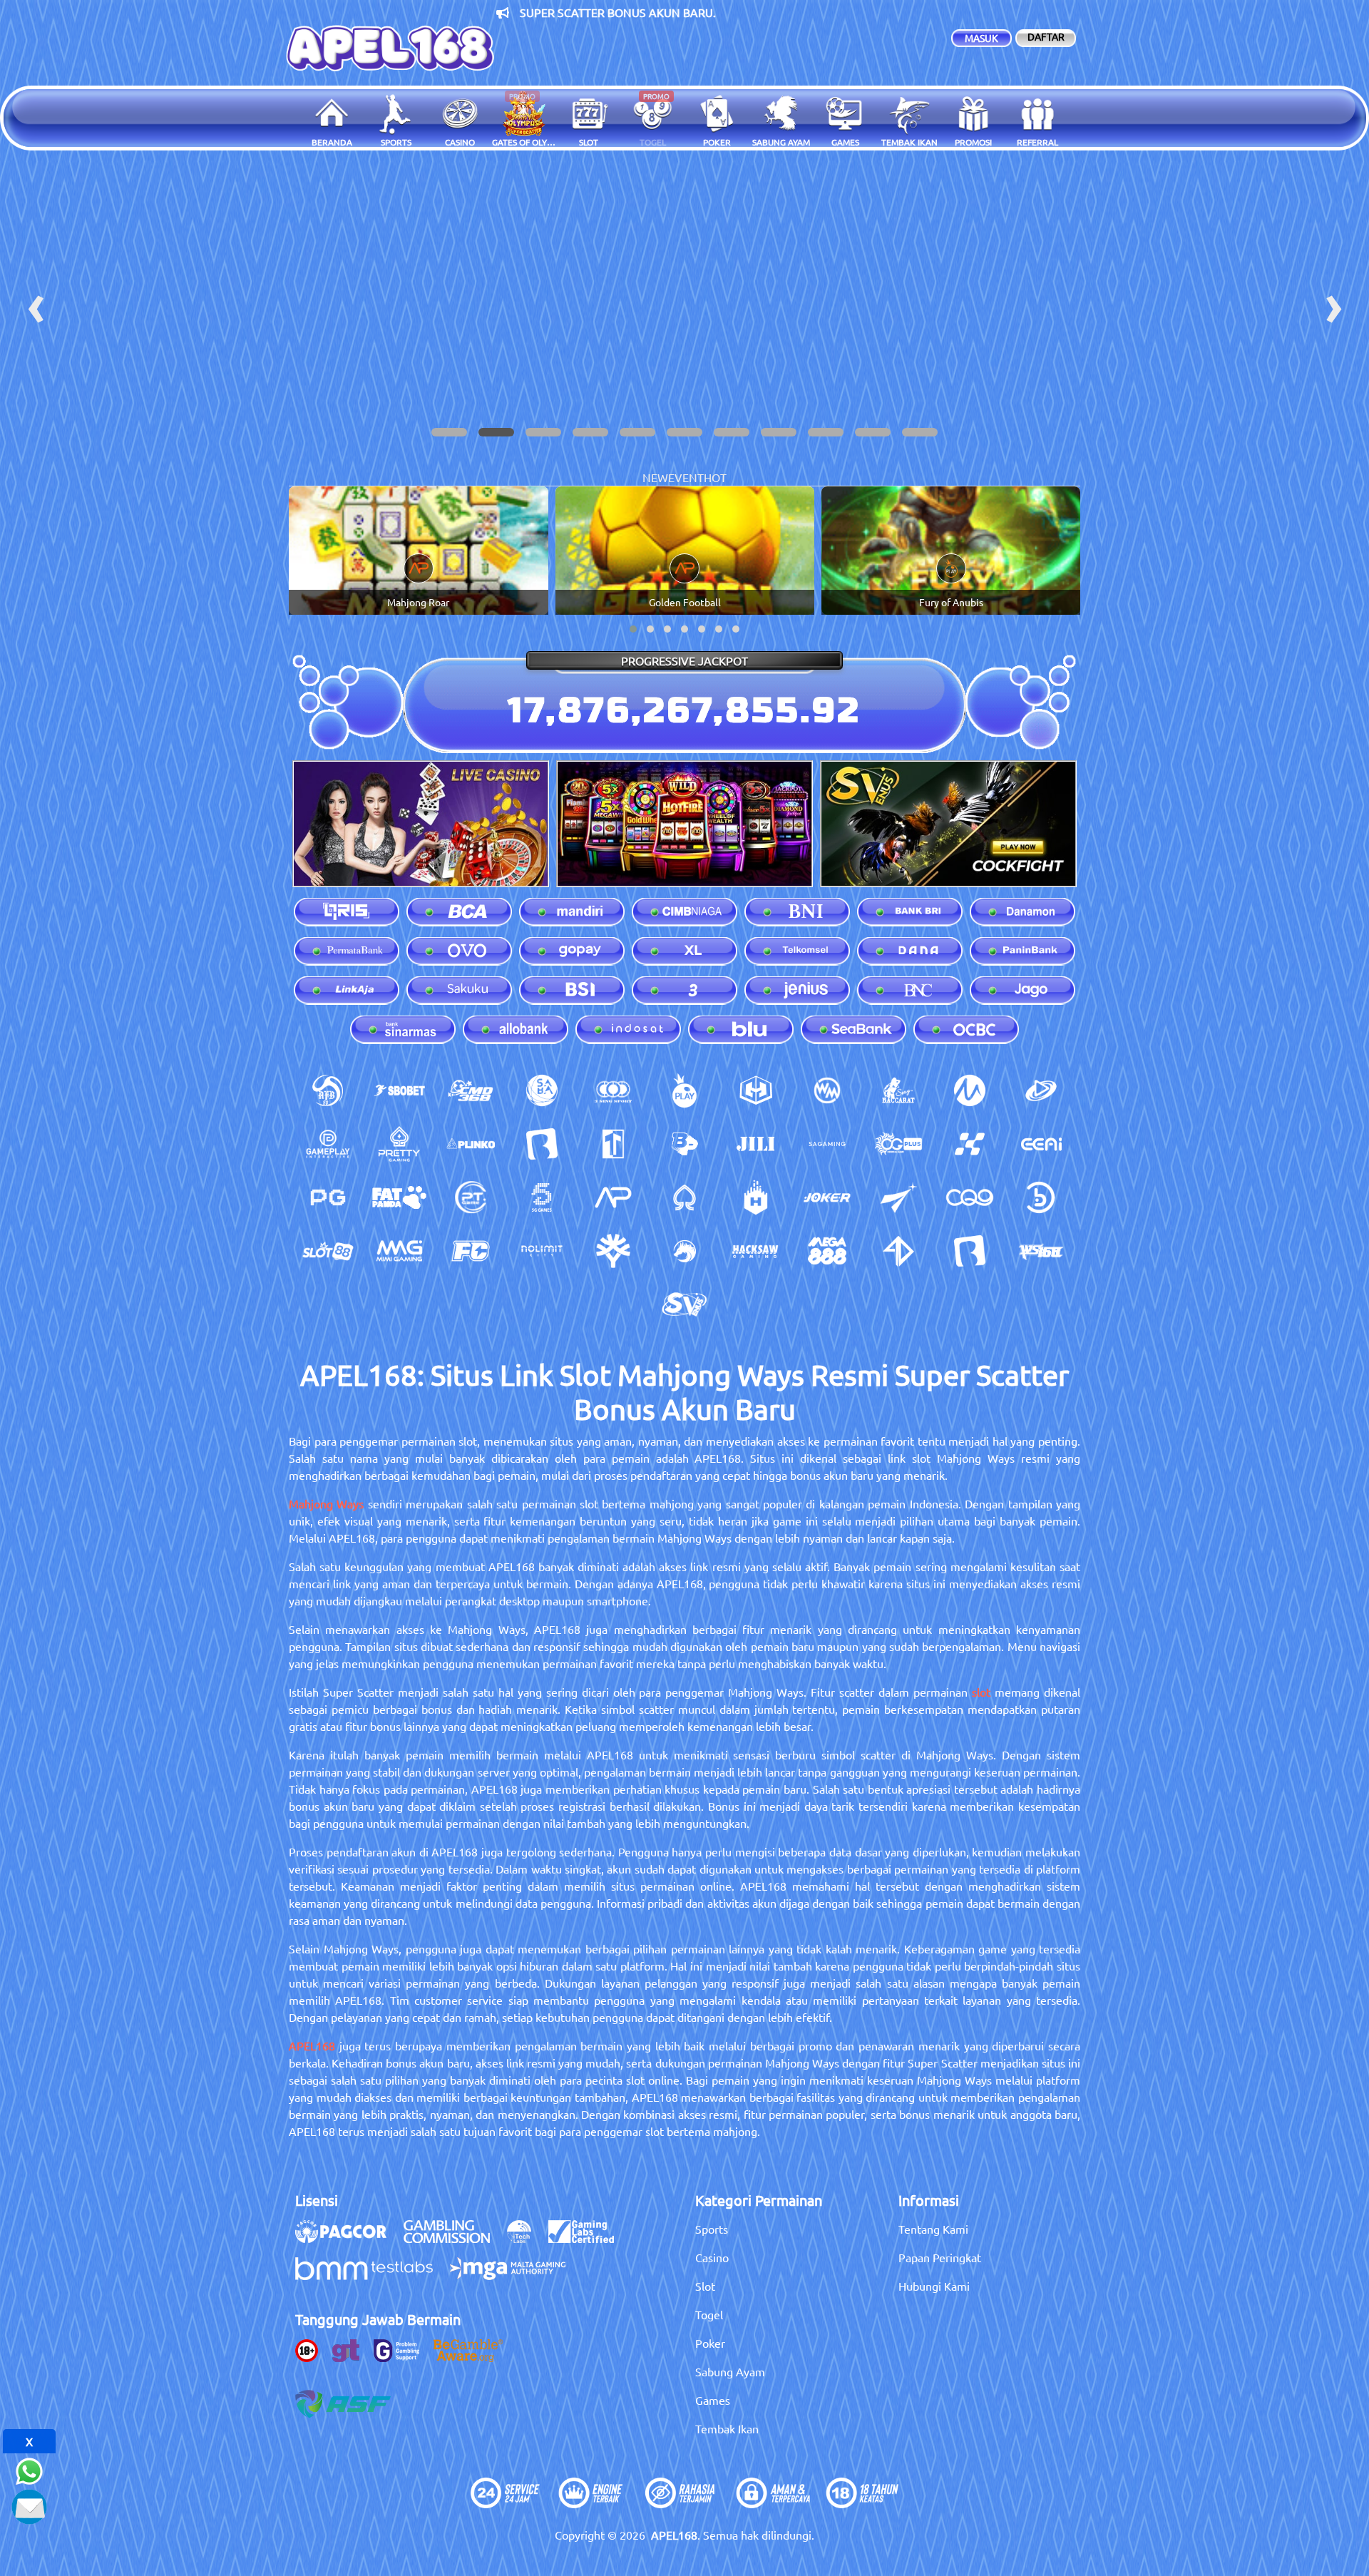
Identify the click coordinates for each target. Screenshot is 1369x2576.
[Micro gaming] (970, 1090)
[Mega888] (827, 1251)
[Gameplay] (328, 1144)
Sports (712, 2229)
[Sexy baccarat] (898, 1090)
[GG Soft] (756, 1090)
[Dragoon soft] (684, 1251)
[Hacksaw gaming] (756, 1251)
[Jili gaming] (756, 1144)
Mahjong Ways (326, 1503)
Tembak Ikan (727, 2428)
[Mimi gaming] (399, 1251)
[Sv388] (684, 1304)
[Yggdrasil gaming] (613, 1251)
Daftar (1046, 36)
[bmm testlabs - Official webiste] (371, 2276)
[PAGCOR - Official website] (348, 2239)
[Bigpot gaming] (684, 1144)
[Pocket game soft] (328, 1197)
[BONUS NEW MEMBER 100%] (684, 304)
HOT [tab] (715, 477)
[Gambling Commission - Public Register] (454, 2239)
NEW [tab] (655, 477)
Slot (705, 2286)
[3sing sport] (613, 1090)
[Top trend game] (613, 1144)
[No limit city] (542, 1251)
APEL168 (312, 2045)
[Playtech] (1041, 1090)
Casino (712, 2257)
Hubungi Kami (934, 2286)
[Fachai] (471, 1251)
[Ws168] (1041, 1251)
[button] (449, 432)
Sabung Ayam (730, 2371)
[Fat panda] (399, 1197)
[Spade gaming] (684, 1197)
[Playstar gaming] (898, 1197)
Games (713, 2400)
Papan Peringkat (940, 2257)
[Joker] (827, 1197)
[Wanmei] (827, 1090)
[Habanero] (756, 1197)
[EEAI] (1041, 1144)
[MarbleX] (970, 1144)
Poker (710, 2343)
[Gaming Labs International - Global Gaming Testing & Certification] (588, 2239)
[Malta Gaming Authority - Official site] (515, 2276)
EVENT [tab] (686, 477)
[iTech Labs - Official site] (526, 2239)
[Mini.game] (471, 1144)
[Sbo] (399, 1090)
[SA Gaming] (827, 1144)
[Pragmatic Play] (684, 1090)
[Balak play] (970, 1251)
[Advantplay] (613, 1197)
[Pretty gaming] (399, 1144)
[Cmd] (471, 1090)
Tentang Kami (933, 2229)
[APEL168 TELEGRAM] (29, 2505)
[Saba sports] (542, 1090)
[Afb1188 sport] (328, 1090)
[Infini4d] (898, 1251)
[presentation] (36, 304)
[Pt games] (471, 1197)
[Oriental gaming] (898, 1144)
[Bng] (1041, 1197)
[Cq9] (970, 1197)
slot (981, 1692)
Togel (709, 2314)
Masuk (981, 38)
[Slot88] (328, 1251)
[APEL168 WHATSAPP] (29, 2469)
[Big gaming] (542, 1144)
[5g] (542, 1197)
